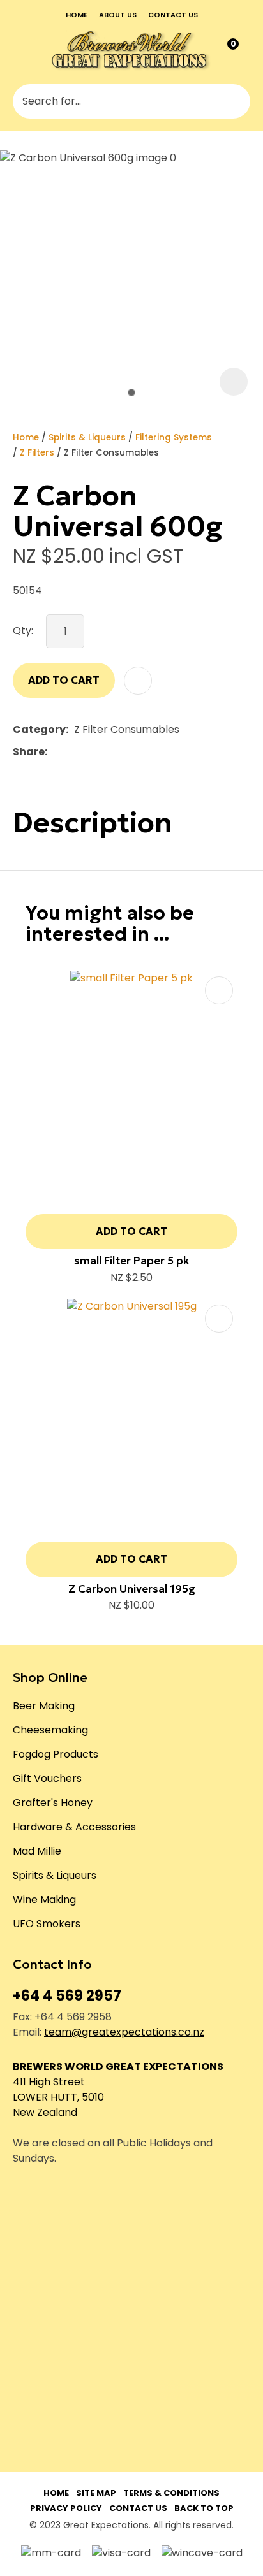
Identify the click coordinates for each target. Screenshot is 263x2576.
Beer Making (44, 1706)
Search (235, 101)
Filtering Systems (174, 438)
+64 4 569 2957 (67, 1996)
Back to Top (204, 2508)
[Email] (92, 752)
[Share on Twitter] (72, 752)
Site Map (96, 2493)
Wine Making (44, 1899)
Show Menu (22, 50)
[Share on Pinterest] (112, 752)
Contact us (173, 15)
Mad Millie (37, 1851)
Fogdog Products (56, 1754)
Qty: (23, 631)
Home (77, 15)
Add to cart (64, 680)
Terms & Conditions (171, 2493)
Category (39, 729)
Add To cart (131, 1231)
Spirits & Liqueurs (87, 438)
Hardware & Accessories (74, 1827)
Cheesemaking (50, 1730)
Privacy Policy (66, 2508)
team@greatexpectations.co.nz (124, 2032)
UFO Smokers (47, 1924)
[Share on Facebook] (55, 752)
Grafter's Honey (53, 1803)
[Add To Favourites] (138, 681)
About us (118, 15)
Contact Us (138, 2508)
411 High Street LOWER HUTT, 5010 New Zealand (58, 2097)
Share (29, 752)
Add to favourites (219, 990)
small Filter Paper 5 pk (131, 1261)
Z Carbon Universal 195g (132, 1589)
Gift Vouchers (47, 1778)
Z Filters (37, 453)
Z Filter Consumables (111, 453)
